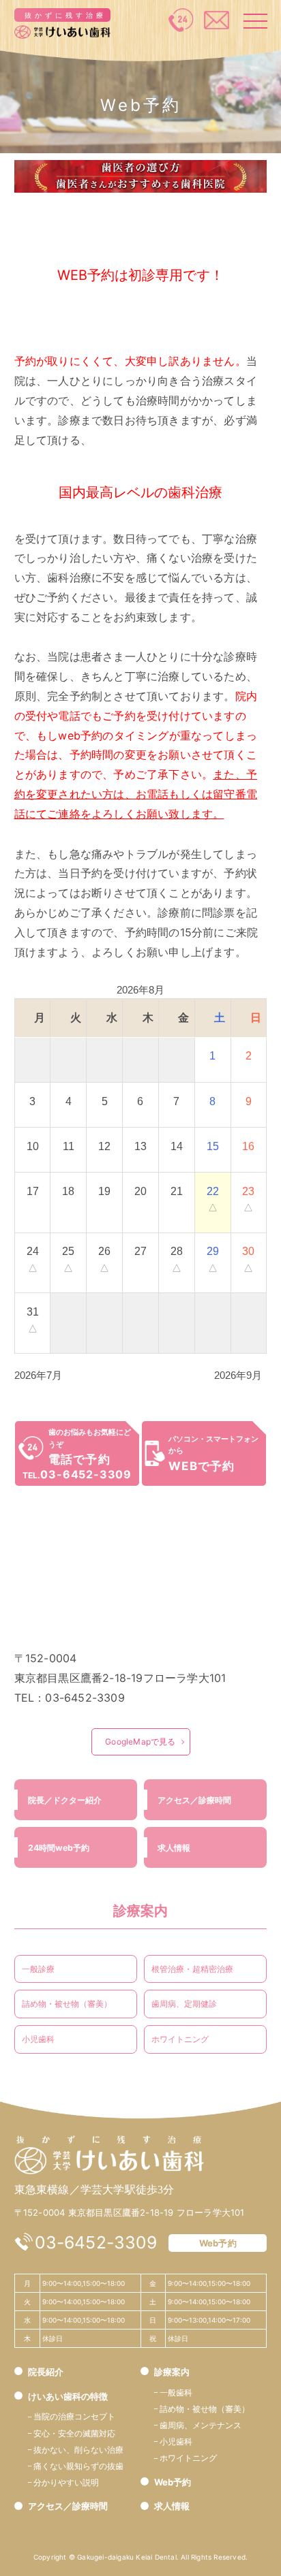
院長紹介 (46, 2372)
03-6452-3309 (95, 2242)
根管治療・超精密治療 (192, 1969)
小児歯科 (38, 2039)
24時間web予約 (59, 1848)
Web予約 (218, 2243)
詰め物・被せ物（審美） (67, 2004)
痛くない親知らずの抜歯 (78, 2466)
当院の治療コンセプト (74, 2416)
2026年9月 (238, 1375)
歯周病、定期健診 (184, 2004)
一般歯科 (176, 2392)
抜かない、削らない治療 (78, 2450)
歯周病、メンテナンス (201, 2425)
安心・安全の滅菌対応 (74, 2433)
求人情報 (174, 1848)
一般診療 (38, 1969)
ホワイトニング (180, 2039)
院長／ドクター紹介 (65, 1800)
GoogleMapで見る (140, 1742)
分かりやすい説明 (66, 2482)
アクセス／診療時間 (194, 1800)
